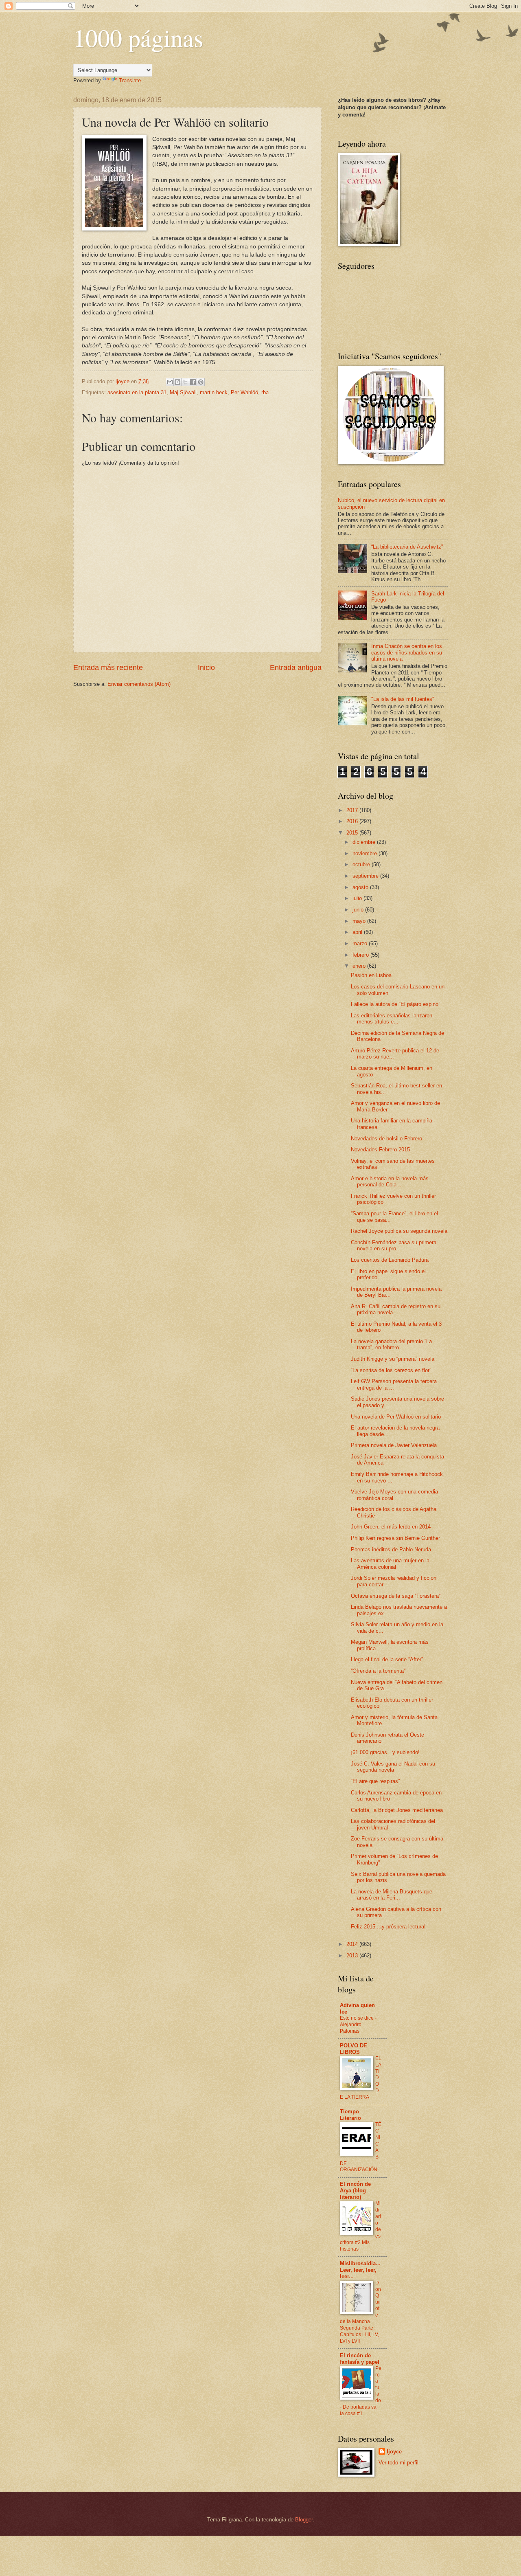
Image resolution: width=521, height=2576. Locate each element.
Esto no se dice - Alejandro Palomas (358, 2025)
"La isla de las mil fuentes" (403, 699)
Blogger (304, 2520)
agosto (361, 887)
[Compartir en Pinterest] (201, 382)
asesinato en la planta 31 (137, 392)
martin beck (214, 392)
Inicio (206, 668)
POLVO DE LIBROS (354, 2049)
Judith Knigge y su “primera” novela (393, 1359)
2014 (353, 1944)
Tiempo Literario (350, 2115)
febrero (361, 955)
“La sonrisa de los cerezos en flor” (391, 1370)
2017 (353, 810)
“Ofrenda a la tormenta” (378, 1671)
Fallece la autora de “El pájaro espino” (395, 1004)
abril (358, 932)
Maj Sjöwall (183, 392)
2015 (353, 833)
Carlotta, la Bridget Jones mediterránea (397, 1810)
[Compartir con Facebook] (193, 382)
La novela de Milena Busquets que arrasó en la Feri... (392, 1895)
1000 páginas (138, 37)
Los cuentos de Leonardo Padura (390, 1260)
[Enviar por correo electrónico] (170, 382)
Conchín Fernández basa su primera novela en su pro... (394, 1245)
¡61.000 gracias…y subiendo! (385, 1752)
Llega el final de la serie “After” (387, 1659)
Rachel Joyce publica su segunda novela (399, 1231)
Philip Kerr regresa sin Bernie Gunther (395, 1538)
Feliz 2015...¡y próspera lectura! (388, 1927)
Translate (130, 80)
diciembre (365, 842)
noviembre (366, 853)
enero (360, 966)
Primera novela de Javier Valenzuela (394, 1445)
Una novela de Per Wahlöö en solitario (396, 1417)
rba (265, 392)
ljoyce (394, 2452)
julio (358, 898)
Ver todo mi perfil (398, 2463)
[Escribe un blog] (177, 382)
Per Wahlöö (244, 392)
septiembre (366, 876)
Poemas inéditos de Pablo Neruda (391, 1549)
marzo (361, 943)
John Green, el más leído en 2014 (391, 1527)
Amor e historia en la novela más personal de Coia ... (390, 1181)
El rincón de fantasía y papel (360, 2359)
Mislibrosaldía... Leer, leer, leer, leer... (360, 2270)
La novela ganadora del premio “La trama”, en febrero (391, 1344)
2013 (353, 1956)
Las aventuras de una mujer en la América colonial (390, 1564)
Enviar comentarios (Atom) (139, 684)
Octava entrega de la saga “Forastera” (396, 1596)
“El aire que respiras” (375, 1781)
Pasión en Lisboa (371, 975)
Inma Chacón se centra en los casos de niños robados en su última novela (407, 652)
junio (359, 910)
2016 (353, 821)
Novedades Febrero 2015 (380, 1150)
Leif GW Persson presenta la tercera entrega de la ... (394, 1384)
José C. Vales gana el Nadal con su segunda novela (393, 1767)
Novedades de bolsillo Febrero (386, 1139)
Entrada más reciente (108, 668)
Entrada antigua (296, 668)
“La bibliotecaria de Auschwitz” (407, 547)
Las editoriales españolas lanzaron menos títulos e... (392, 1019)
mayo (360, 921)
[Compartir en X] (185, 382)
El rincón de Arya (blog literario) (355, 2191)
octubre (362, 864)
